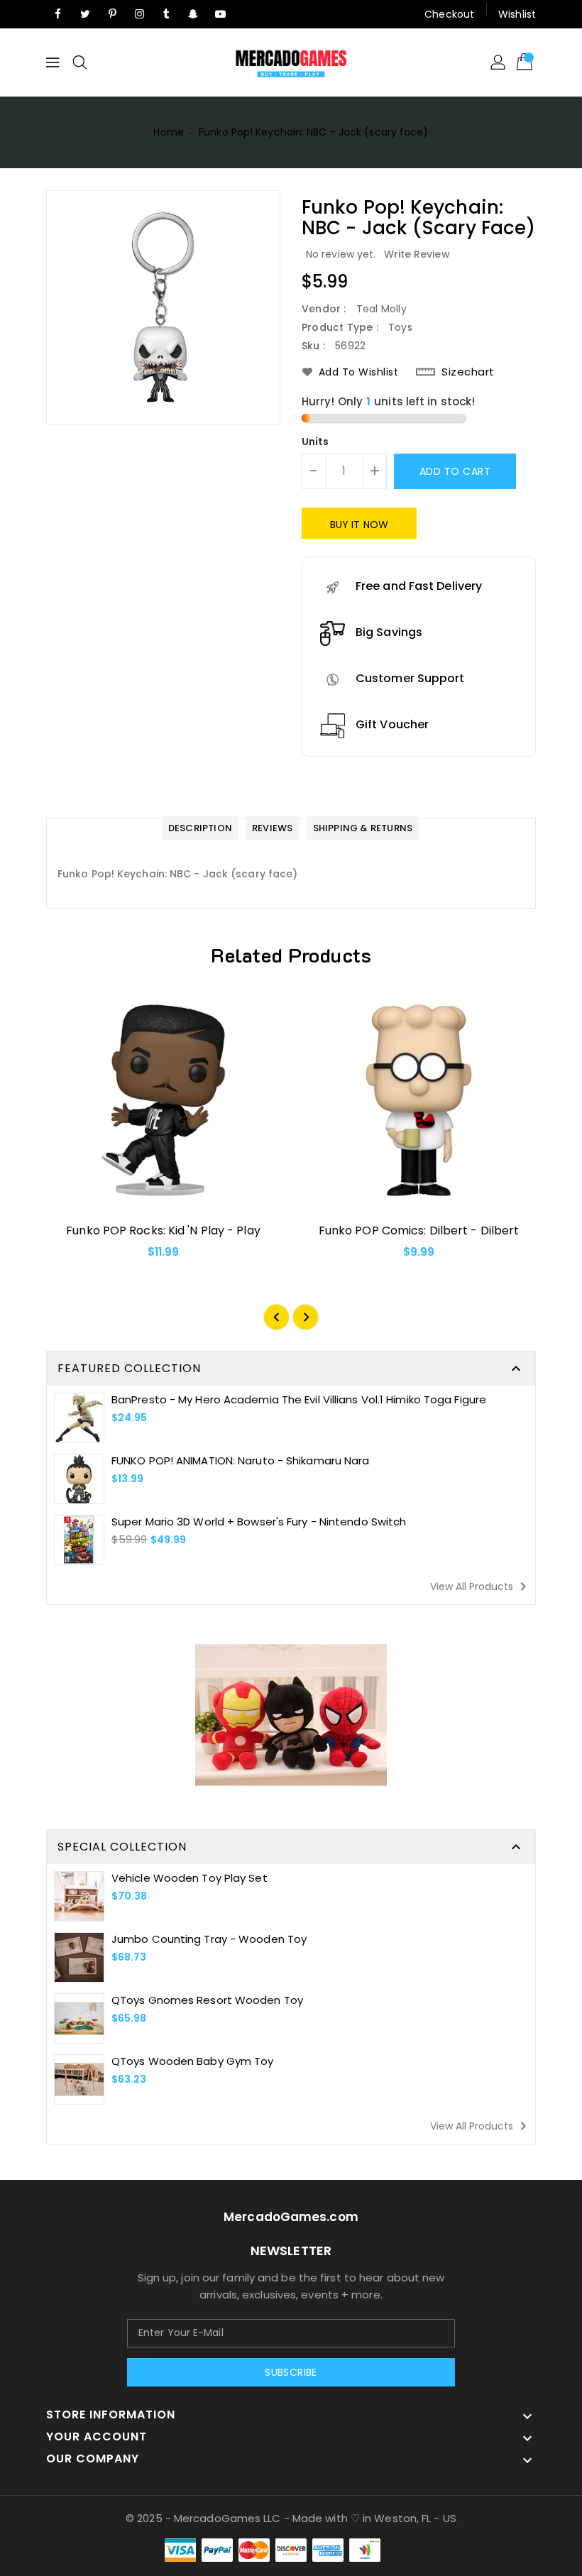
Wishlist (517, 14)
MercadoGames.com (291, 2217)
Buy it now (359, 525)
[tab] (200, 829)
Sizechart (468, 372)
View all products (481, 1586)
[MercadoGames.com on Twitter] (85, 14)
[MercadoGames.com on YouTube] (221, 14)
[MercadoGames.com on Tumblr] (166, 14)
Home (168, 132)
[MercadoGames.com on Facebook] (58, 14)
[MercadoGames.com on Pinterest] (112, 14)
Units (315, 442)
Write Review (417, 254)
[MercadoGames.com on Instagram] (139, 14)
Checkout (449, 14)
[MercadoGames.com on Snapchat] (194, 14)
